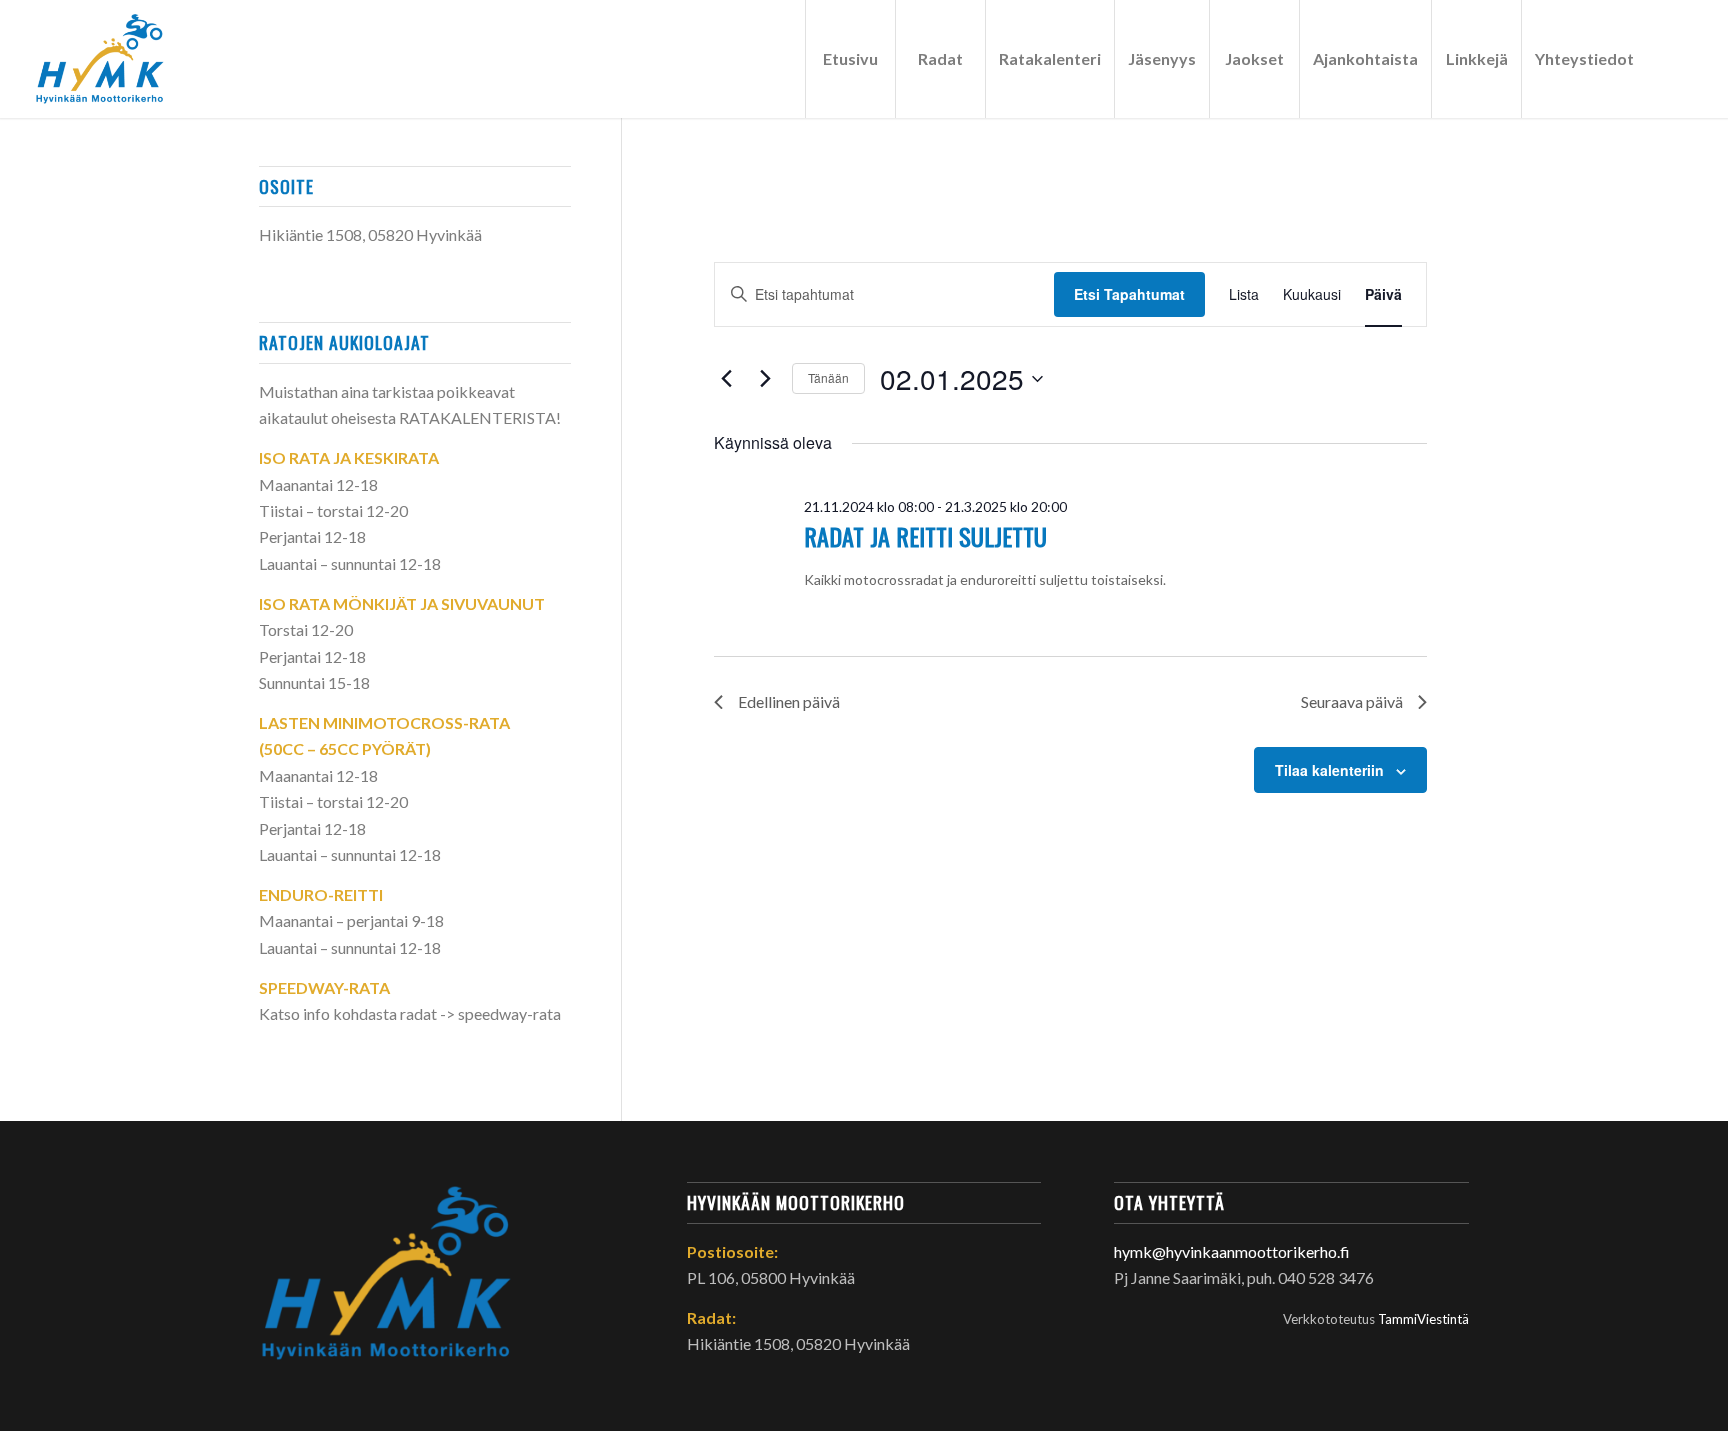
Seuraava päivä (1352, 701)
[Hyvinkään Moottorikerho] (113, 59)
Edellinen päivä (789, 701)
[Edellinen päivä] (726, 379)
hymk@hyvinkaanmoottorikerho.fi (1232, 1251)
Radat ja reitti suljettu (925, 536)
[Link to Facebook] (1678, 58)
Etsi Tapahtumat (1129, 294)
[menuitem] (850, 59)
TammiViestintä (1423, 1319)
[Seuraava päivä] (765, 379)
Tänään (828, 377)
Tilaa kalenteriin (1329, 770)
